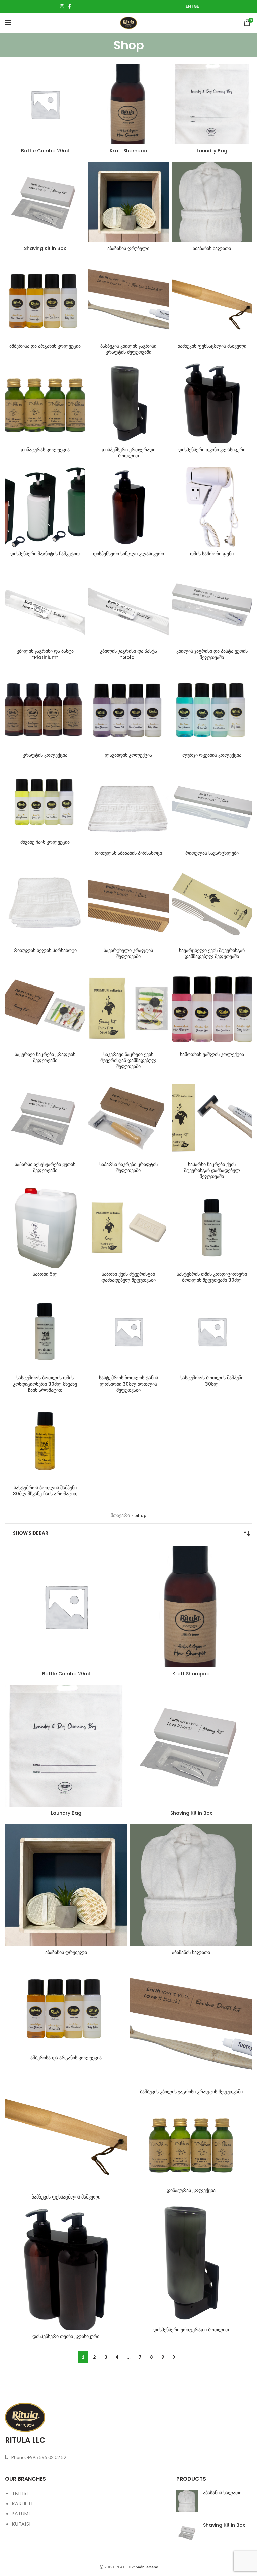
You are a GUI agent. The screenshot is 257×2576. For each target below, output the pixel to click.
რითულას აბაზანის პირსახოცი (128, 853)
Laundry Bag (212, 151)
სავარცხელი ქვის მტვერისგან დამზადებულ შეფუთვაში (212, 953)
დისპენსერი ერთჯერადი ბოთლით (128, 453)
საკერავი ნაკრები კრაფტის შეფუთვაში (45, 1057)
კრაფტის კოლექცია (45, 755)
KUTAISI (21, 2524)
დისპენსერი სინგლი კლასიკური (128, 554)
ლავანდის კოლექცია (128, 755)
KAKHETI (22, 2503)
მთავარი (120, 1515)
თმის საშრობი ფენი (212, 554)
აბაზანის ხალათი (212, 248)
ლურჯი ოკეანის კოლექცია (212, 755)
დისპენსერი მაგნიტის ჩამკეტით (45, 554)
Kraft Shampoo (128, 151)
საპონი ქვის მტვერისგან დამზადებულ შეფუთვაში (128, 1277)
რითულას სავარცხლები (212, 853)
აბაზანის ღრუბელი (128, 248)
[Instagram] (62, 6)
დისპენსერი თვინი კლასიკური (212, 450)
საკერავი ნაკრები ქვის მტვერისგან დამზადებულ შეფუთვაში (128, 1060)
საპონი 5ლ (45, 1274)
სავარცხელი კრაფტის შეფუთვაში (128, 953)
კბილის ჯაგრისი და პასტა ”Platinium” (45, 654)
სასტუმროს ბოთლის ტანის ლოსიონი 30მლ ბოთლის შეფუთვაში (128, 1384)
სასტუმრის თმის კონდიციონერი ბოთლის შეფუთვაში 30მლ (212, 1277)
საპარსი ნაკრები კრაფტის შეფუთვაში (128, 1167)
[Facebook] (69, 6)
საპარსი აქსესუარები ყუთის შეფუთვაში (45, 1167)
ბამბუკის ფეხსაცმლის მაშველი (212, 346)
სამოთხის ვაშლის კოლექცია (212, 1054)
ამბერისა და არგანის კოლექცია (45, 346)
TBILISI (20, 2493)
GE (196, 6)
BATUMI (21, 2513)
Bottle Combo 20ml (45, 151)
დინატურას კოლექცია (45, 450)
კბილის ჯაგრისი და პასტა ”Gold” (128, 654)
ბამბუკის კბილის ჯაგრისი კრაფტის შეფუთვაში (128, 349)
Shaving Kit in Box (45, 248)
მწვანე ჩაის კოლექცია (45, 842)
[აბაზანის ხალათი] (187, 2501)
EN (188, 6)
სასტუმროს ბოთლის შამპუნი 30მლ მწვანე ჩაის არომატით (45, 1491)
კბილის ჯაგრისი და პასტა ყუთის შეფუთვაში (212, 654)
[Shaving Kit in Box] (187, 2533)
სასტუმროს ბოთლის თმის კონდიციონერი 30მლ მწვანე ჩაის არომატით (45, 1384)
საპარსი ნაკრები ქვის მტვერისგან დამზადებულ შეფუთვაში (212, 1170)
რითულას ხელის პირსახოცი (45, 950)
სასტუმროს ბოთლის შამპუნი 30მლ (212, 1381)
